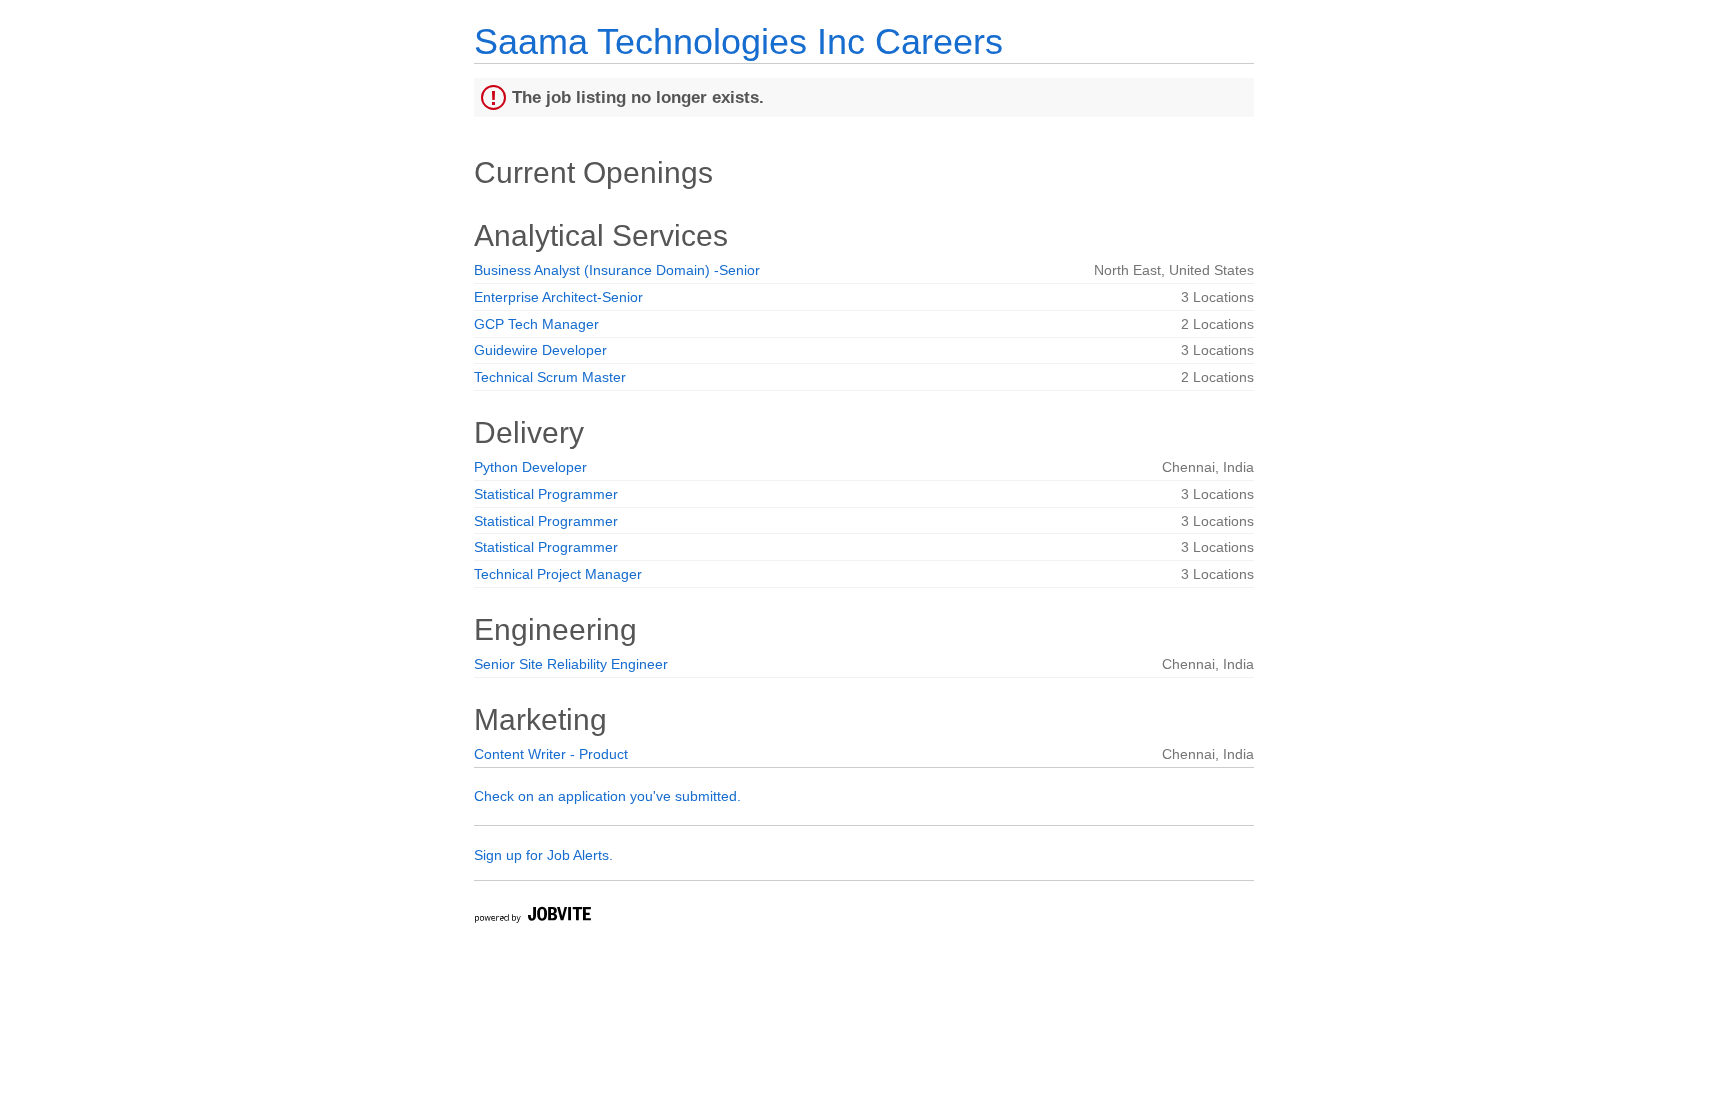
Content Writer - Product (551, 754)
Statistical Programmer (546, 494)
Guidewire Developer (540, 350)
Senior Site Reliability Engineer (571, 664)
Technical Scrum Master (550, 377)
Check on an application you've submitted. (607, 796)
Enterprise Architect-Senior (558, 297)
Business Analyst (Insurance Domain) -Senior (617, 270)
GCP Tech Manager (536, 324)
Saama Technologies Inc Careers (738, 41)
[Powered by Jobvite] (532, 917)
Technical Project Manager (558, 574)
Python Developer (530, 467)
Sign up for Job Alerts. (543, 855)
